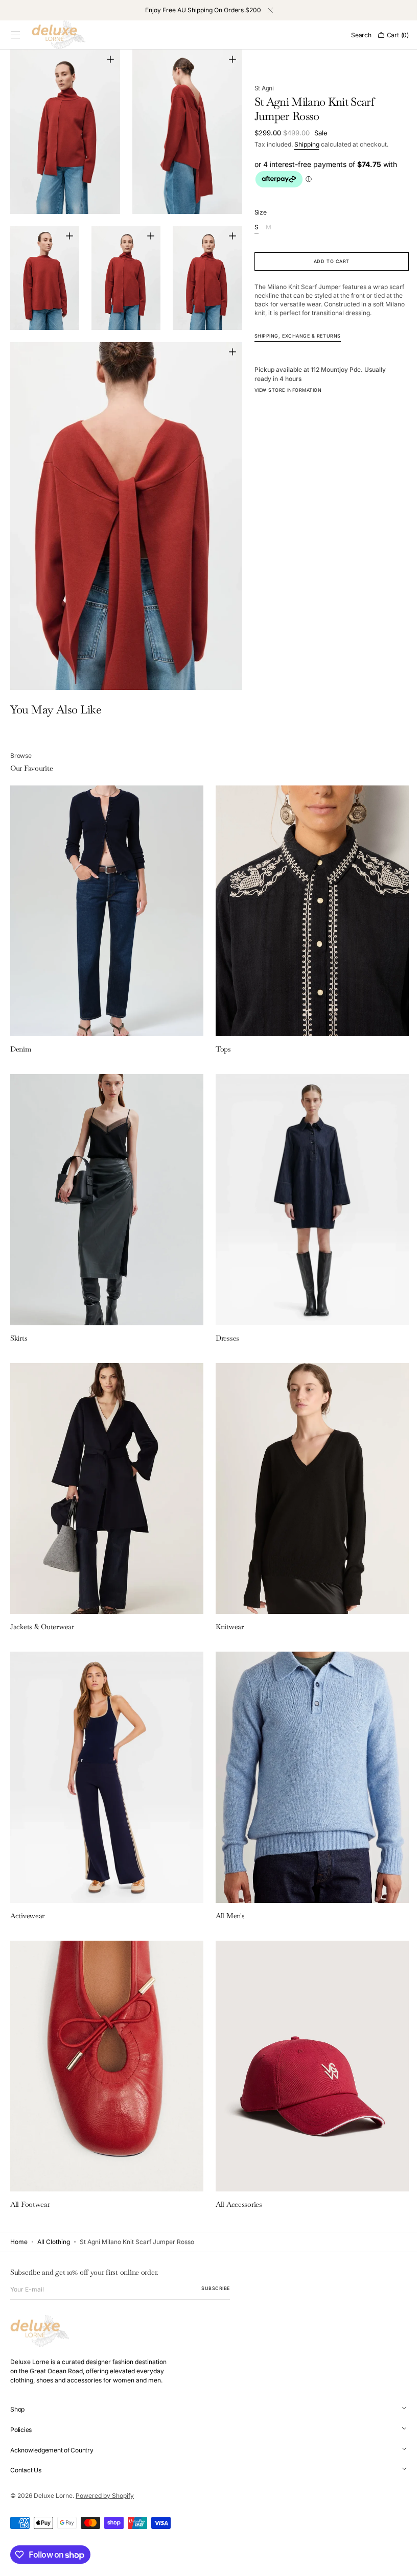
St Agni (260, 88)
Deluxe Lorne (53, 2496)
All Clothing (54, 2242)
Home (19, 2242)
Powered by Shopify (105, 2496)
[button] (15, 35)
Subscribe (216, 2288)
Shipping (302, 144)
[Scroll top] (396, 2561)
